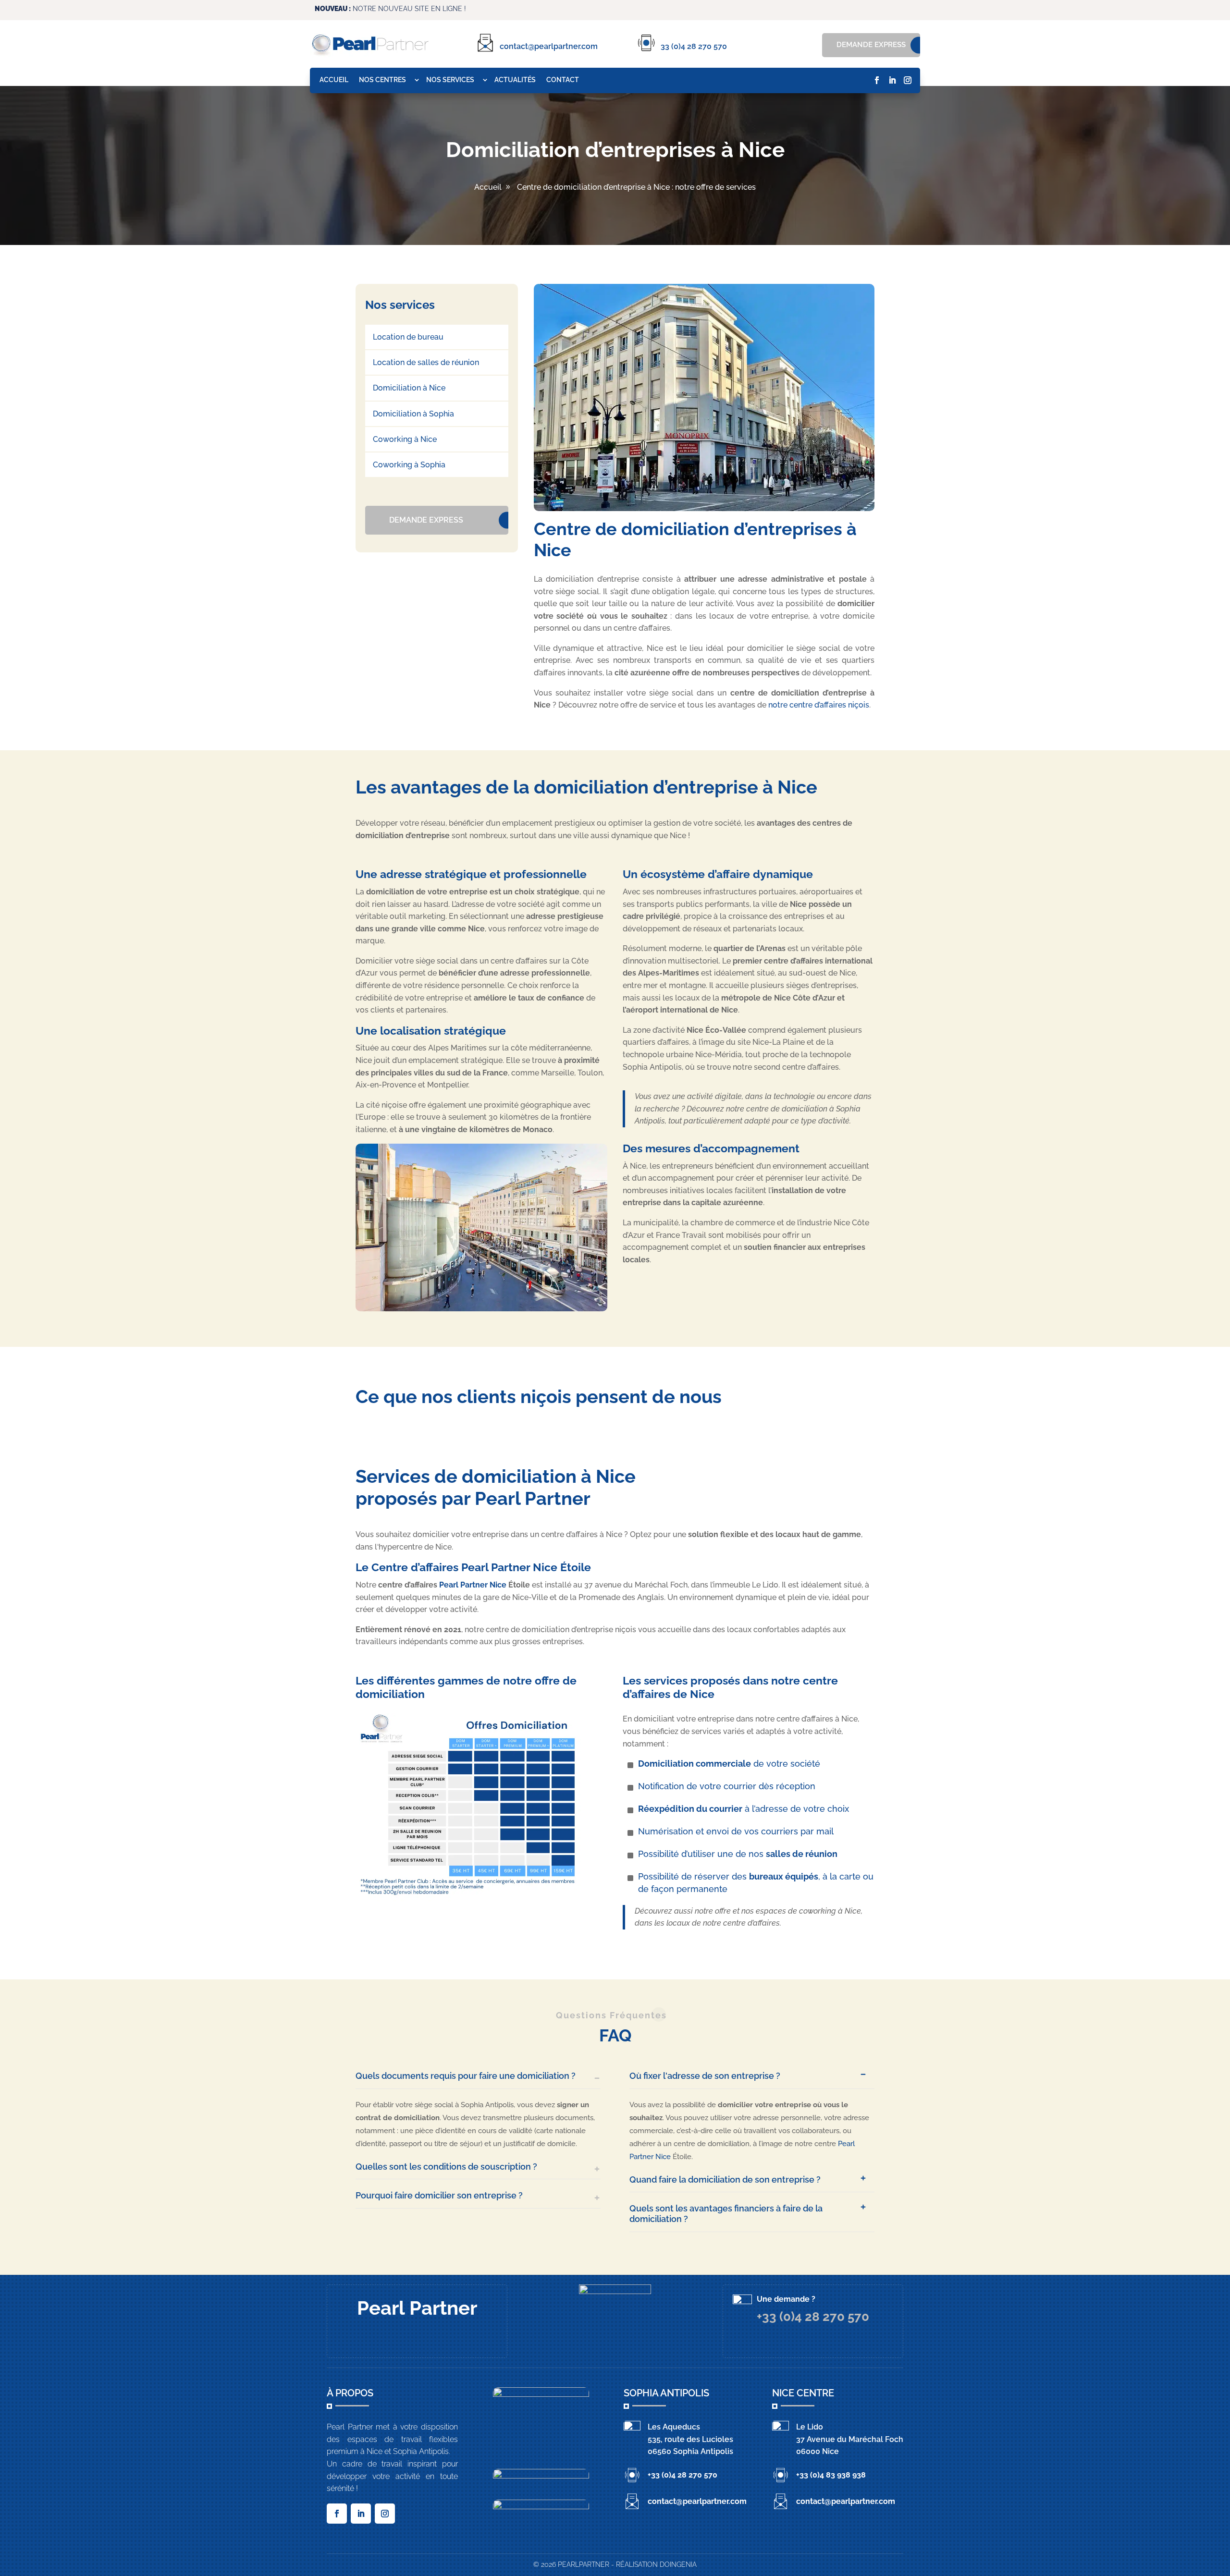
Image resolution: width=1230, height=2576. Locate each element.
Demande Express (871, 45)
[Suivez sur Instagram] (908, 80)
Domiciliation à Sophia (413, 414)
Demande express (426, 520)
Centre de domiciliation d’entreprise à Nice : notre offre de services (636, 187)
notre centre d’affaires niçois (819, 705)
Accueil (334, 80)
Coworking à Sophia (409, 465)
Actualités (515, 80)
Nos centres (382, 80)
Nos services (450, 80)
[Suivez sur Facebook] (877, 80)
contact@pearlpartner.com (549, 46)
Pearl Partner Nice (473, 1585)
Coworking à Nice (405, 439)
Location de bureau (408, 337)
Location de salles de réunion (426, 362)
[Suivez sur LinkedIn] (892, 80)
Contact (563, 80)
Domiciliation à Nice (409, 388)
